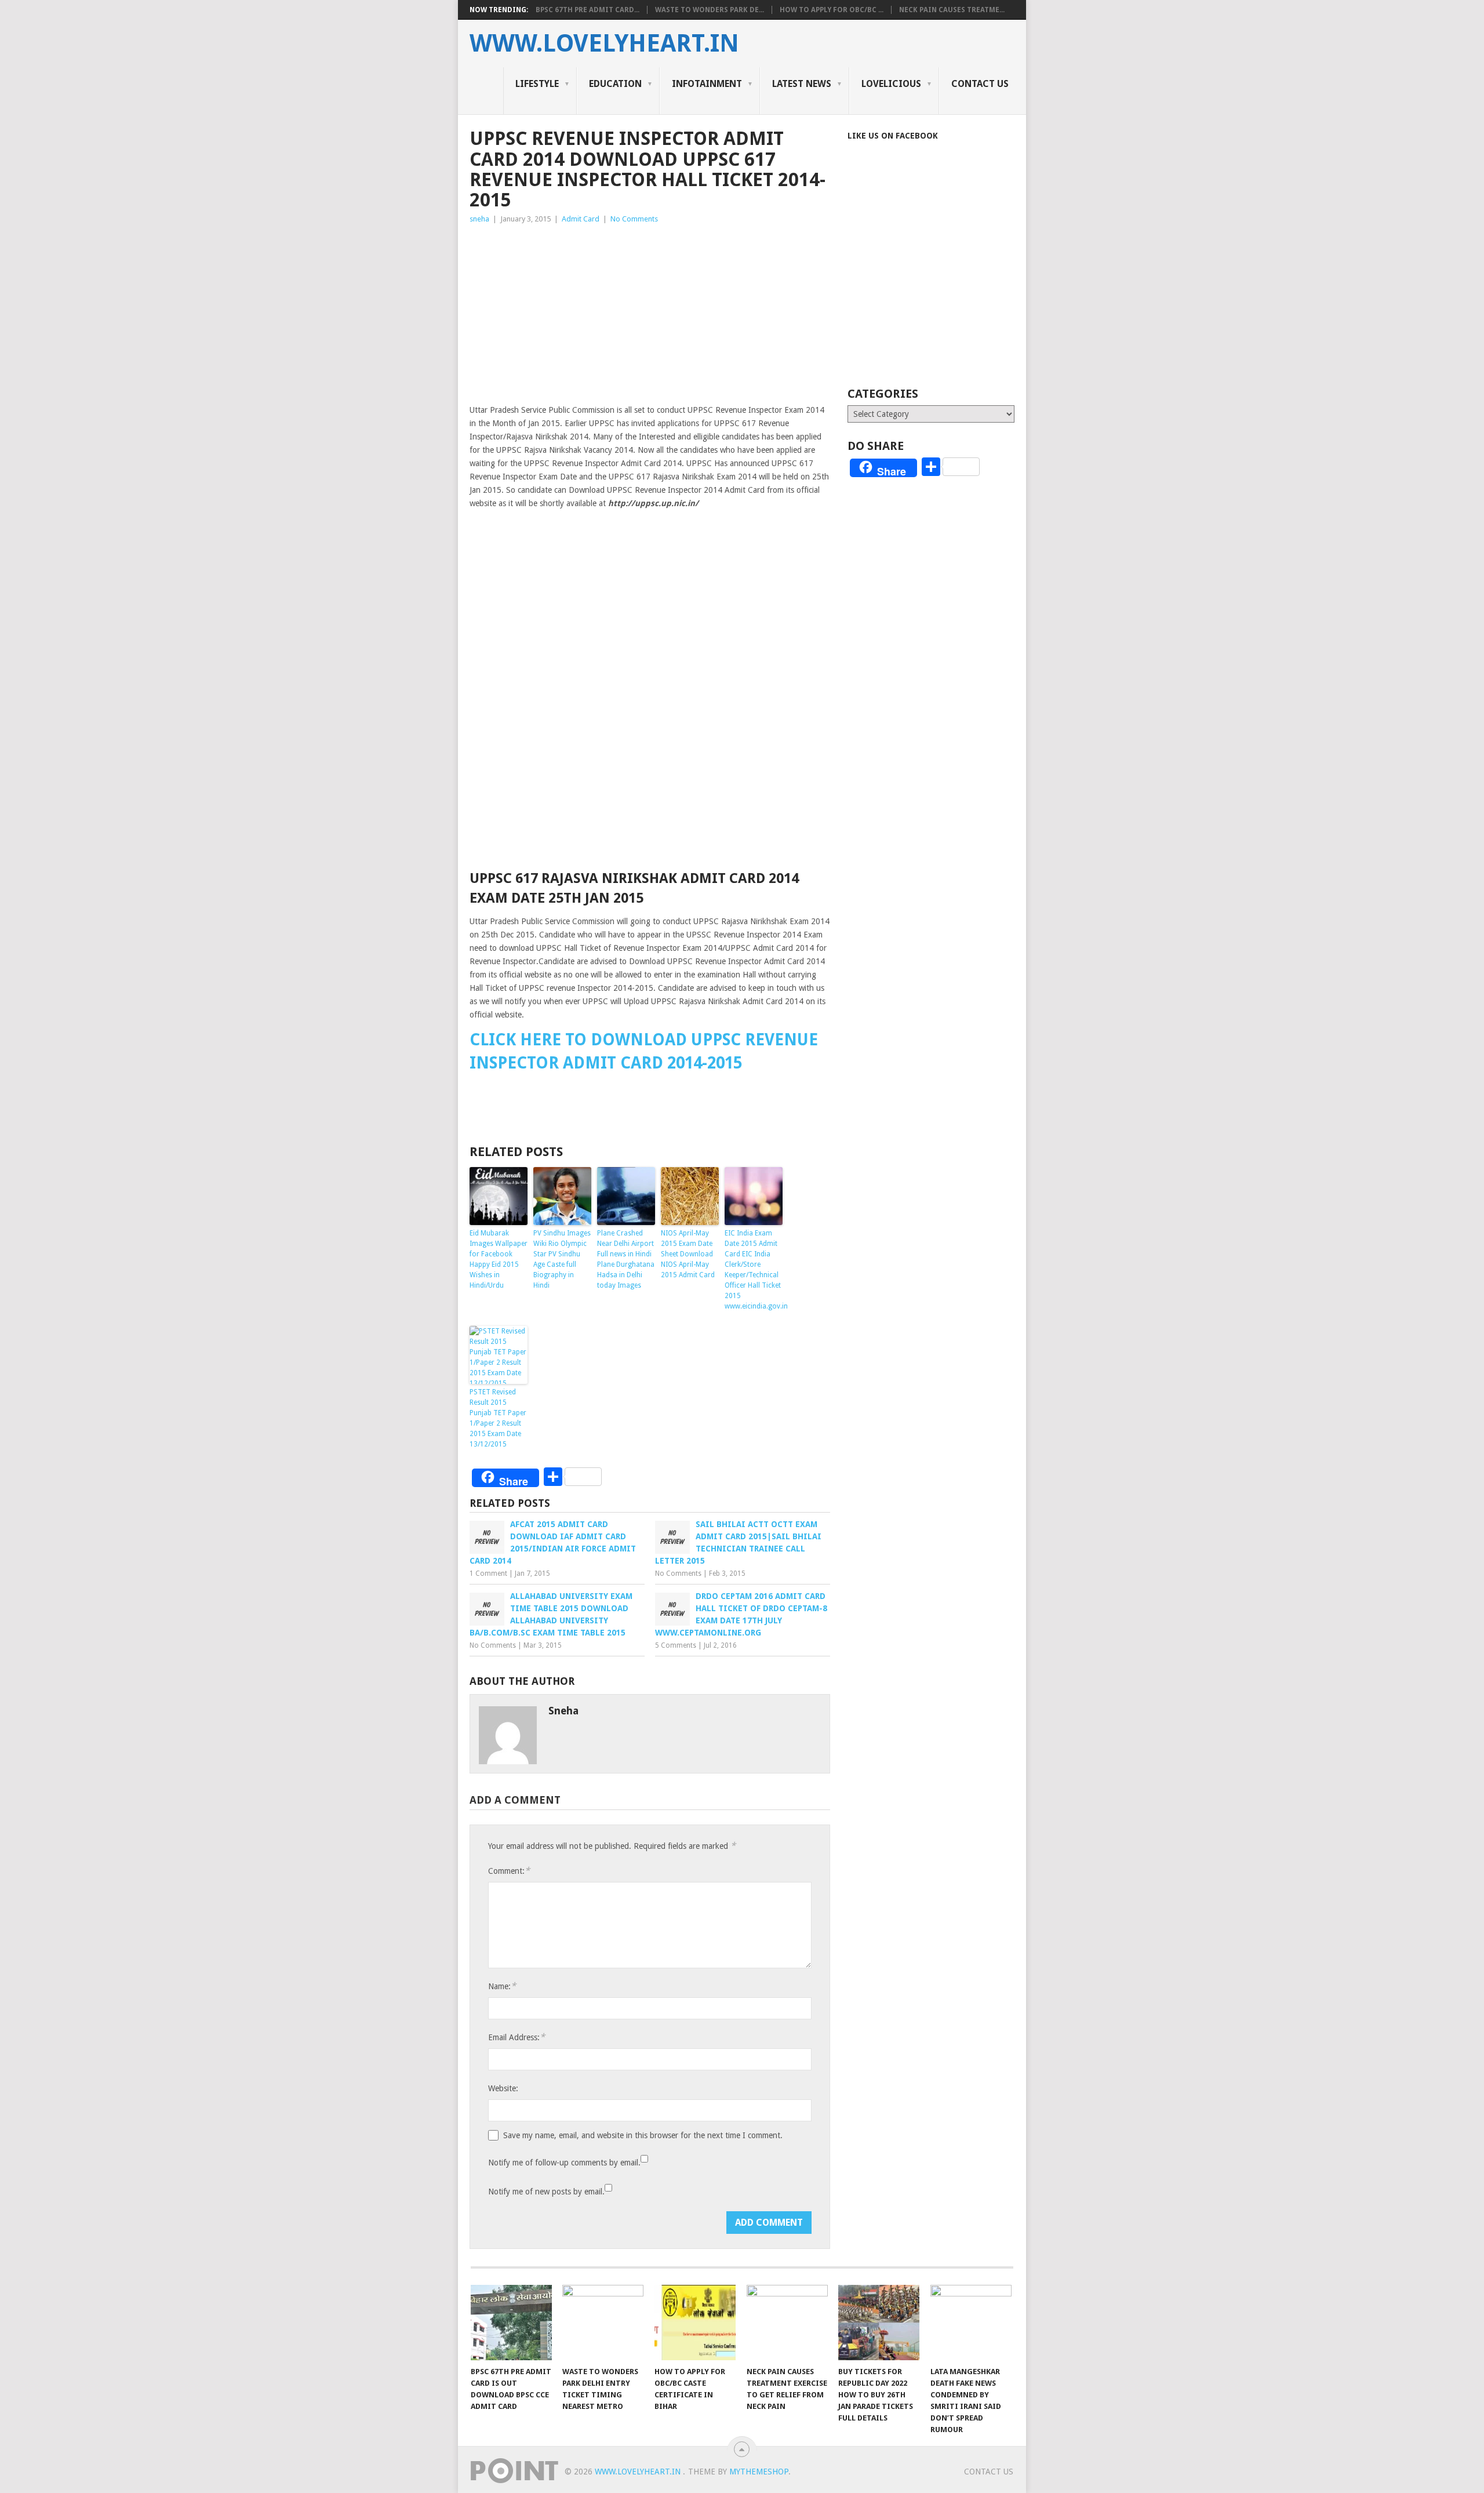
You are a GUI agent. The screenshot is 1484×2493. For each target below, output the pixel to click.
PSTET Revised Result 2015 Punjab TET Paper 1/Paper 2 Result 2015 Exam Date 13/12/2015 (498, 1418)
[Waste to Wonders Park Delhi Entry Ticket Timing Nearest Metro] (603, 2323)
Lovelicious (891, 84)
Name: (502, 1986)
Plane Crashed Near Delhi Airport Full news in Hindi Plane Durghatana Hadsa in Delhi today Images (626, 1259)
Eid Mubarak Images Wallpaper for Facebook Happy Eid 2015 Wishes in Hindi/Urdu (499, 1259)
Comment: (509, 1871)
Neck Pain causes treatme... (952, 10)
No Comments (634, 219)
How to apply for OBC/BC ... (832, 10)
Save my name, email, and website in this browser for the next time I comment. (643, 2135)
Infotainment (707, 84)
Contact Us (980, 84)
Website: (503, 2088)
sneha (479, 219)
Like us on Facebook (893, 136)
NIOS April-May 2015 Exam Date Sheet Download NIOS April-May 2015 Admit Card (688, 1254)
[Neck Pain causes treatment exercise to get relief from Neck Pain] (787, 2323)
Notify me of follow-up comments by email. (564, 2163)
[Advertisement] (650, 312)
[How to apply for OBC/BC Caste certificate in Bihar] (695, 2323)
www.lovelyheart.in (604, 43)
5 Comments (676, 1645)
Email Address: (517, 2037)
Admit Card (581, 219)
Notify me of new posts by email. (546, 2192)
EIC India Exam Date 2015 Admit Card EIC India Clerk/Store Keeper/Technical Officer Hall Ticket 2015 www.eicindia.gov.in (754, 1270)
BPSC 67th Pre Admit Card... (588, 10)
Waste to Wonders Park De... (710, 10)
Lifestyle (537, 84)
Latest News (802, 84)
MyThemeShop (759, 2472)
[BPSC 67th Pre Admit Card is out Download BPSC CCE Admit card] (511, 2323)
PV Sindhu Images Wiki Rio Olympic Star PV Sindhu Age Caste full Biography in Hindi (562, 1259)
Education (615, 84)
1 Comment (488, 1573)
